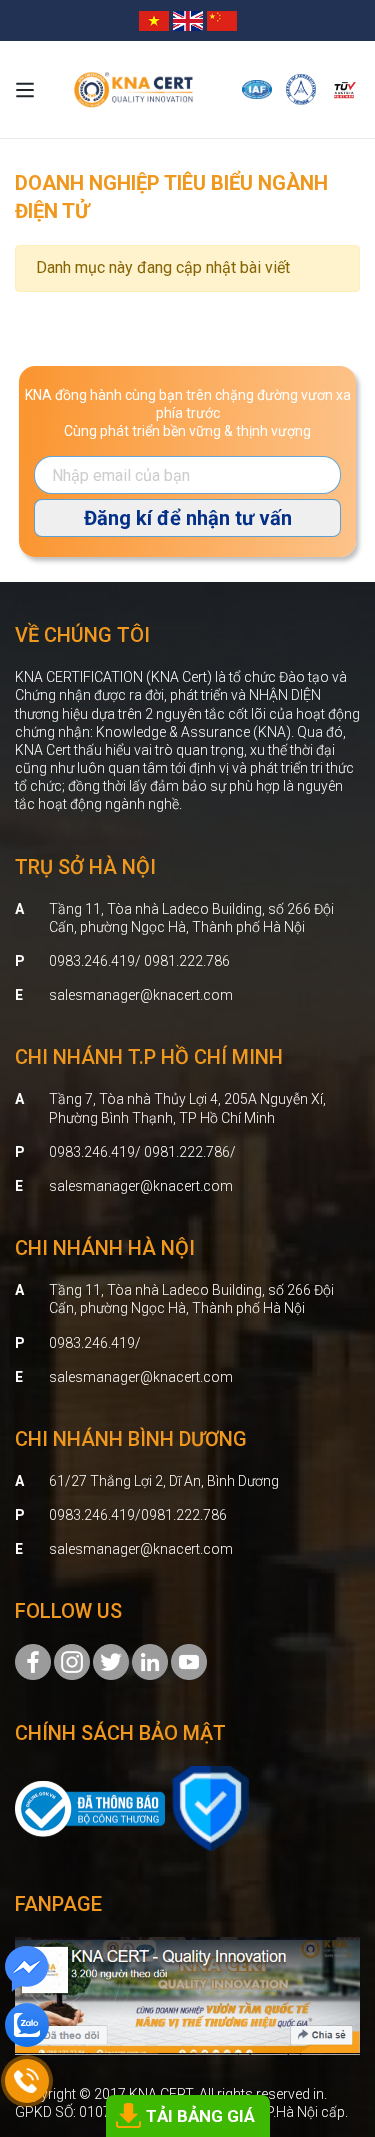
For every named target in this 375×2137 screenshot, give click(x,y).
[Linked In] (150, 1661)
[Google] (111, 1661)
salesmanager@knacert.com (141, 995)
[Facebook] (33, 1661)
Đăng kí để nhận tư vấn (188, 518)
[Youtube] (189, 1661)
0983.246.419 (92, 1343)
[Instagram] (72, 1661)
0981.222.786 (184, 1515)
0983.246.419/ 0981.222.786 (139, 961)
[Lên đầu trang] (331, 2011)
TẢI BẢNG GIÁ (200, 2116)
